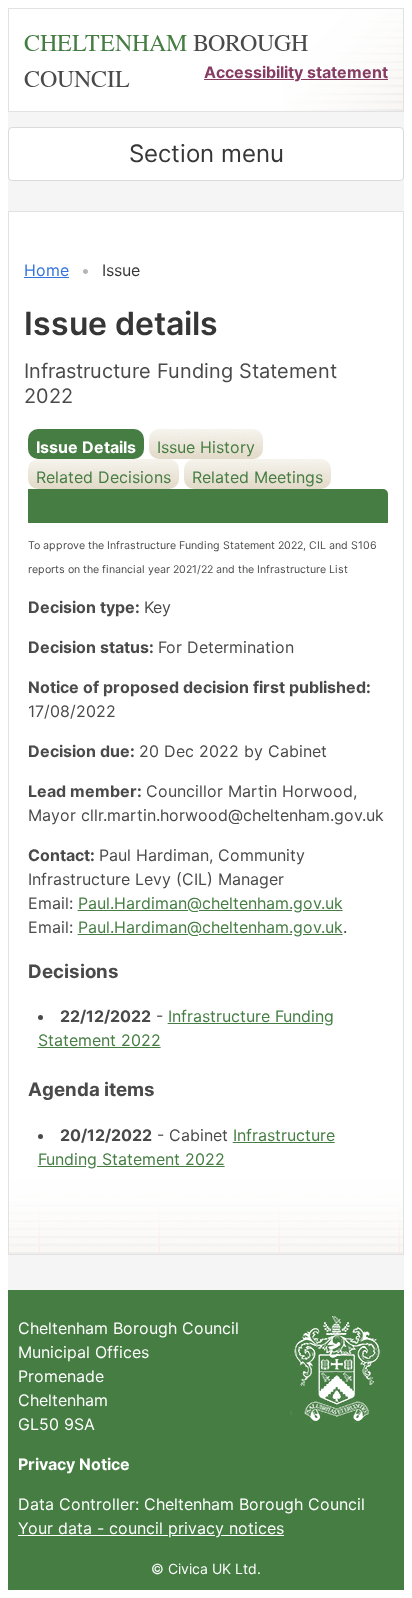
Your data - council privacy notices (151, 1528)
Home (46, 270)
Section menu (206, 153)
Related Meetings (257, 477)
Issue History (206, 447)
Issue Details (86, 447)
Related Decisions (103, 477)
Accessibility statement (296, 72)
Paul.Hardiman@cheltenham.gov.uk (210, 903)
